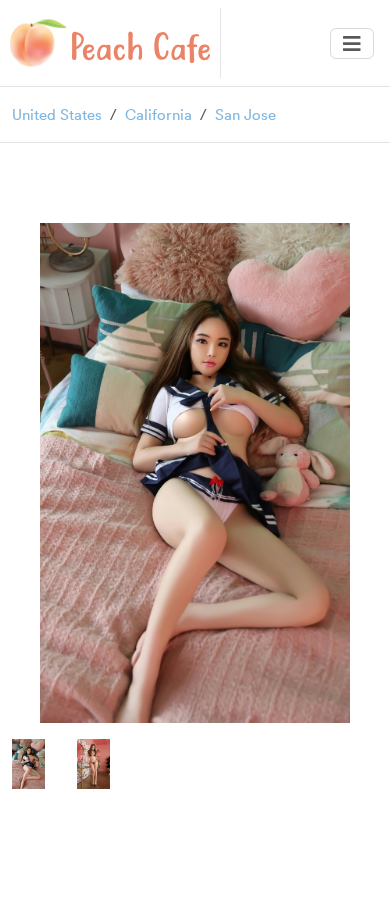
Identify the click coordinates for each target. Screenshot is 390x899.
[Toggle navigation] (352, 43)
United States (57, 114)
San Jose (245, 114)
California (158, 114)
